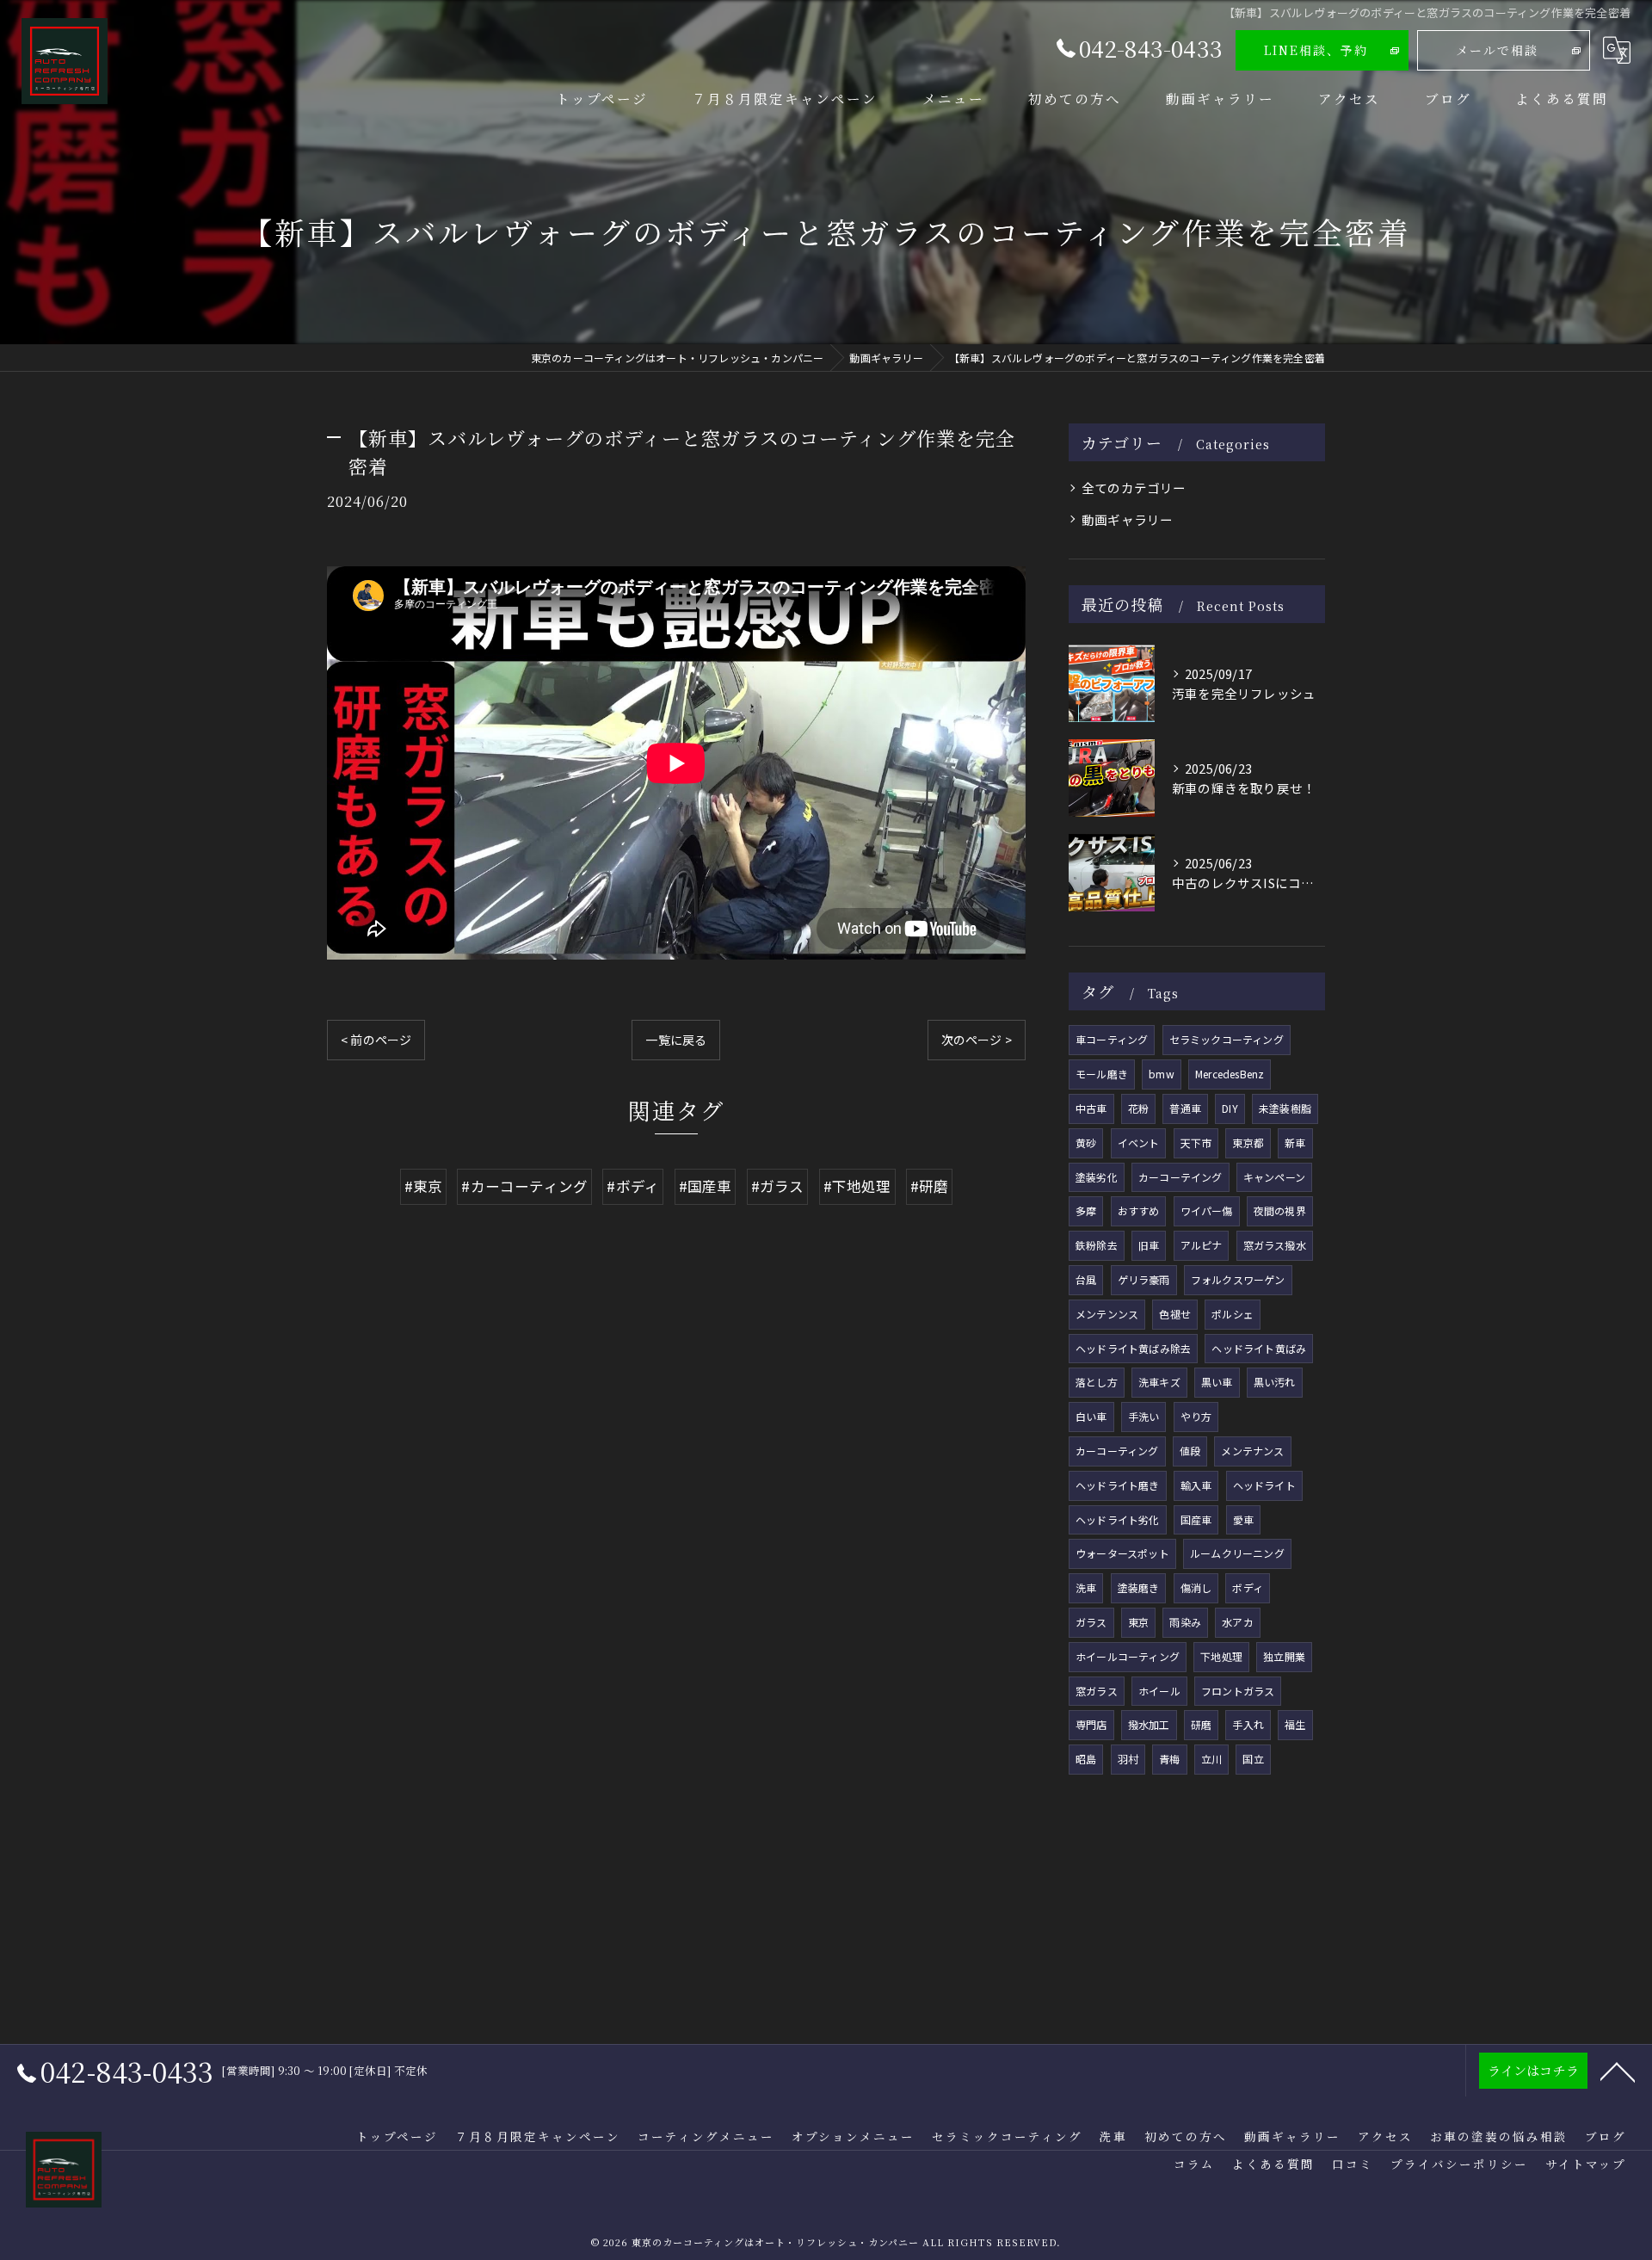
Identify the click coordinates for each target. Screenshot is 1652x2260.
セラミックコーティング (1227, 1039)
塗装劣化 (1097, 1177)
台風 (1086, 1279)
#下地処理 (857, 1186)
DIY (1230, 1108)
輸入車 (1196, 1485)
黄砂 (1086, 1142)
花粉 (1138, 1108)
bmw (1162, 1074)
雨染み (1185, 1622)
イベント (1139, 1142)
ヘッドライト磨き (1118, 1485)
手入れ (1248, 1724)
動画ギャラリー (1127, 519)
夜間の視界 (1280, 1210)
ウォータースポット (1122, 1553)
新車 (1295, 1142)
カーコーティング (1117, 1451)
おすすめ (1139, 1210)
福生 (1295, 1724)
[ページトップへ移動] (1618, 2071)
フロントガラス (1238, 1691)
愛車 (1243, 1519)
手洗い (1144, 1416)
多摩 (1086, 1210)
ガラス (1091, 1622)
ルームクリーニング (1237, 1553)
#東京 (424, 1186)
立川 (1211, 1759)
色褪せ (1175, 1314)
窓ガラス (1097, 1691)
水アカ (1238, 1622)
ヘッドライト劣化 (1118, 1519)
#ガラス (778, 1186)
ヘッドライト (1264, 1485)
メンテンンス (1107, 1314)
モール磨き (1102, 1074)
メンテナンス (1252, 1451)
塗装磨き (1139, 1587)
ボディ (1248, 1587)
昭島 (1086, 1759)
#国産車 (706, 1186)
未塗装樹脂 (1285, 1108)
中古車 (1091, 1108)
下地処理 (1221, 1656)
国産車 (1196, 1519)
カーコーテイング (1180, 1177)
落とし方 (1097, 1382)
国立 (1253, 1759)
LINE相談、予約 (1316, 50)
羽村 (1128, 1759)
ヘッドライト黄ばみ (1259, 1348)
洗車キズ (1159, 1382)
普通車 (1185, 1108)
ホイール (1159, 1691)
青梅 (1169, 1759)
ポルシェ (1233, 1314)
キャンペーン (1274, 1177)
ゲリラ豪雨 (1144, 1279)
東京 (1138, 1622)
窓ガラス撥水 (1275, 1245)
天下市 (1196, 1142)
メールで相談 (1497, 50)
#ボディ (633, 1186)
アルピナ (1202, 1245)
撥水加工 (1149, 1724)
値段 (1190, 1451)
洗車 (1086, 1587)
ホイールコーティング (1128, 1656)
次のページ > (977, 1040)
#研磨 (930, 1186)
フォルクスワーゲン (1238, 1279)
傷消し (1196, 1587)
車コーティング (1112, 1039)
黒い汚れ (1275, 1382)
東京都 (1248, 1142)
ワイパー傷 (1207, 1210)
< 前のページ (376, 1040)
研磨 (1201, 1724)
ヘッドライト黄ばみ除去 (1133, 1348)
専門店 (1091, 1724)
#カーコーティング (524, 1186)
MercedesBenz (1230, 1074)
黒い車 (1217, 1382)
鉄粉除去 (1097, 1245)
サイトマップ (1586, 2164)
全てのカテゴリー (1134, 488)
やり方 (1196, 1416)
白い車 (1091, 1416)
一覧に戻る (676, 1040)
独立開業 (1284, 1656)
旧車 (1149, 1245)
